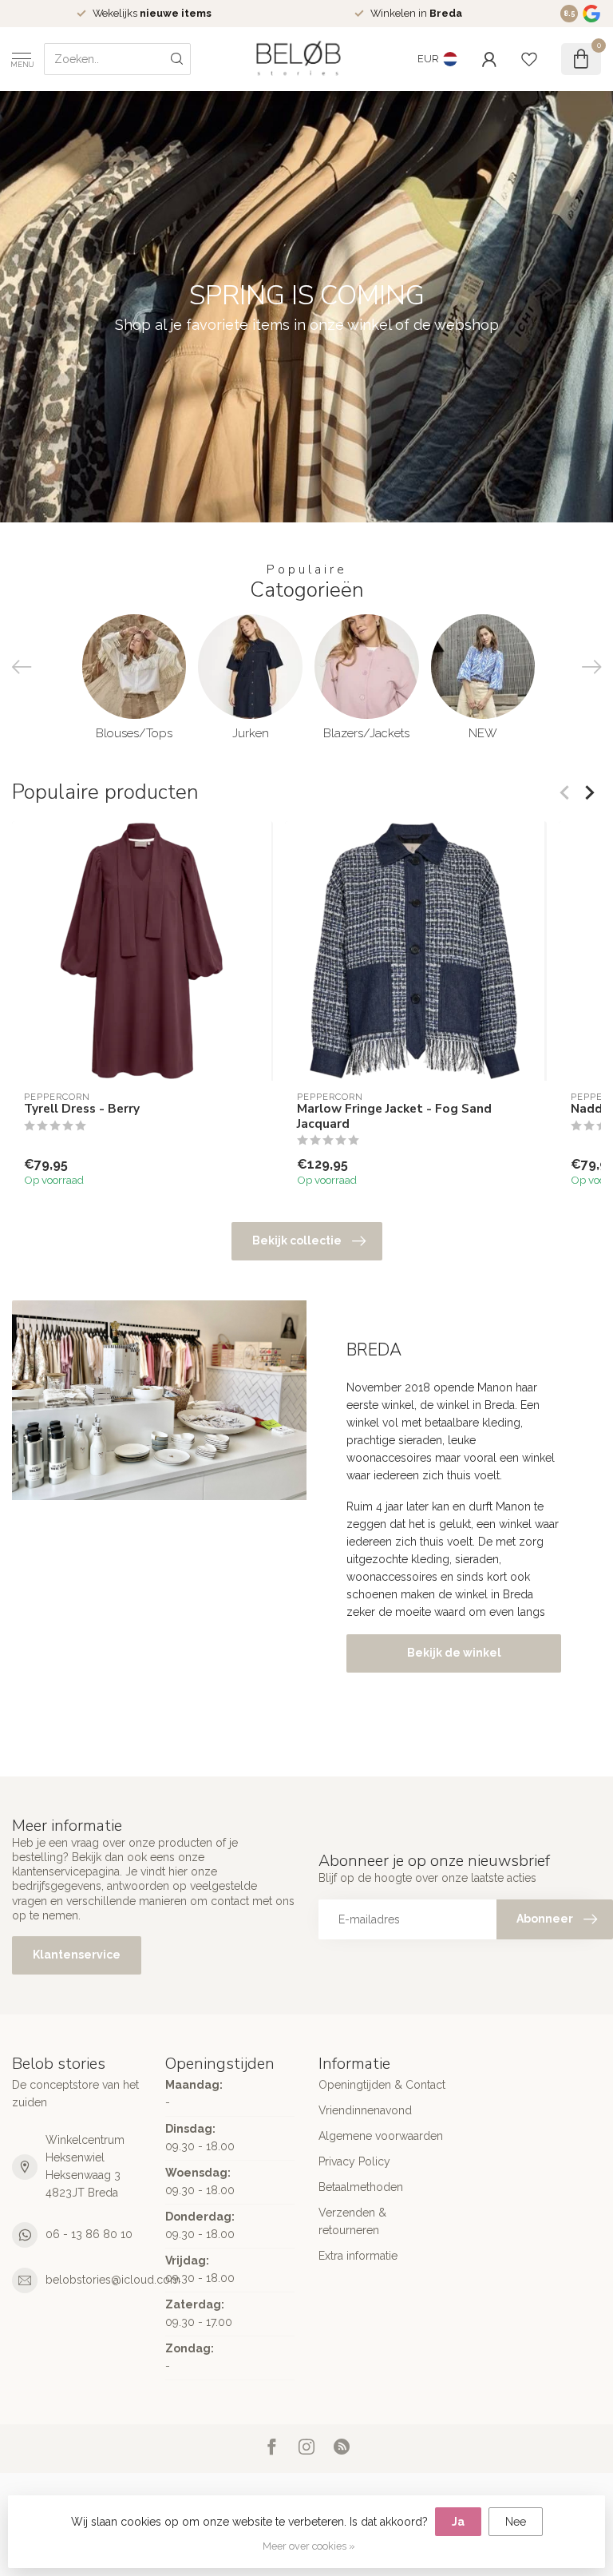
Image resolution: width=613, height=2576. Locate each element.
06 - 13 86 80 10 (89, 2234)
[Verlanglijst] (529, 59)
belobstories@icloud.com (113, 2280)
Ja (458, 2522)
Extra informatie (358, 2256)
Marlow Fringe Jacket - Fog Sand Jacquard (394, 1116)
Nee (516, 2522)
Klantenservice (77, 1955)
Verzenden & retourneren (352, 2221)
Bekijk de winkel (454, 1653)
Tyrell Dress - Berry (82, 1109)
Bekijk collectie (297, 1240)
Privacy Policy (354, 2161)
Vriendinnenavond (365, 2110)
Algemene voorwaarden (381, 2136)
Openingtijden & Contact (382, 2085)
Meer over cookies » (309, 2546)
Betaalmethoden (361, 2187)
